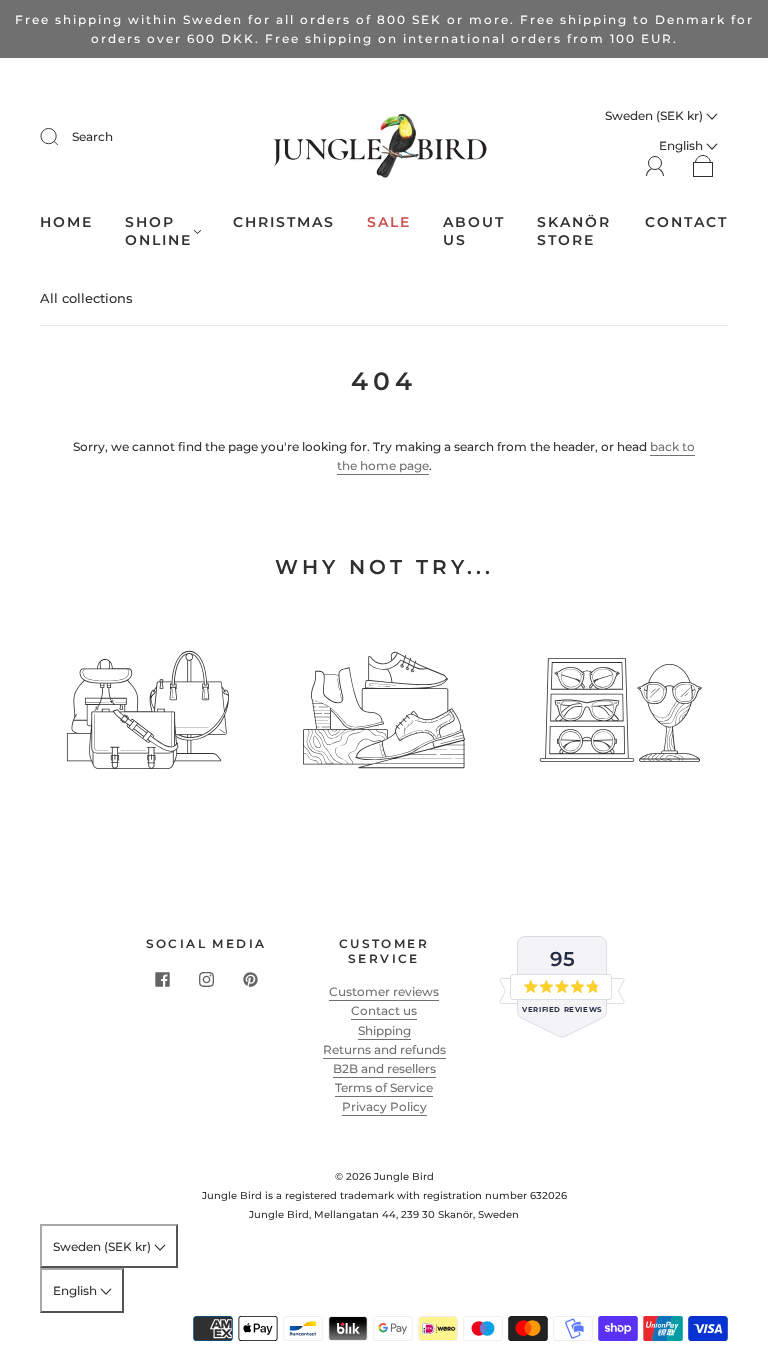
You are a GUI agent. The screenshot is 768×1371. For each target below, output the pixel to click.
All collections (86, 298)
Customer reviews (384, 991)
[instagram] (206, 979)
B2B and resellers (384, 1068)
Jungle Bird (404, 1176)
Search (92, 136)
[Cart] (703, 167)
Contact (686, 222)
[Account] (655, 166)
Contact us (384, 1010)
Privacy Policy (384, 1106)
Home (66, 222)
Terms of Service (384, 1087)
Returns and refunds (384, 1049)
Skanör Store (574, 231)
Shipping (384, 1030)
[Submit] (62, 137)
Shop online (158, 231)
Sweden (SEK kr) (655, 115)
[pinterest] (250, 979)
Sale (389, 222)
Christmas (284, 222)
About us (474, 231)
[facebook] (162, 979)
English (76, 1290)
